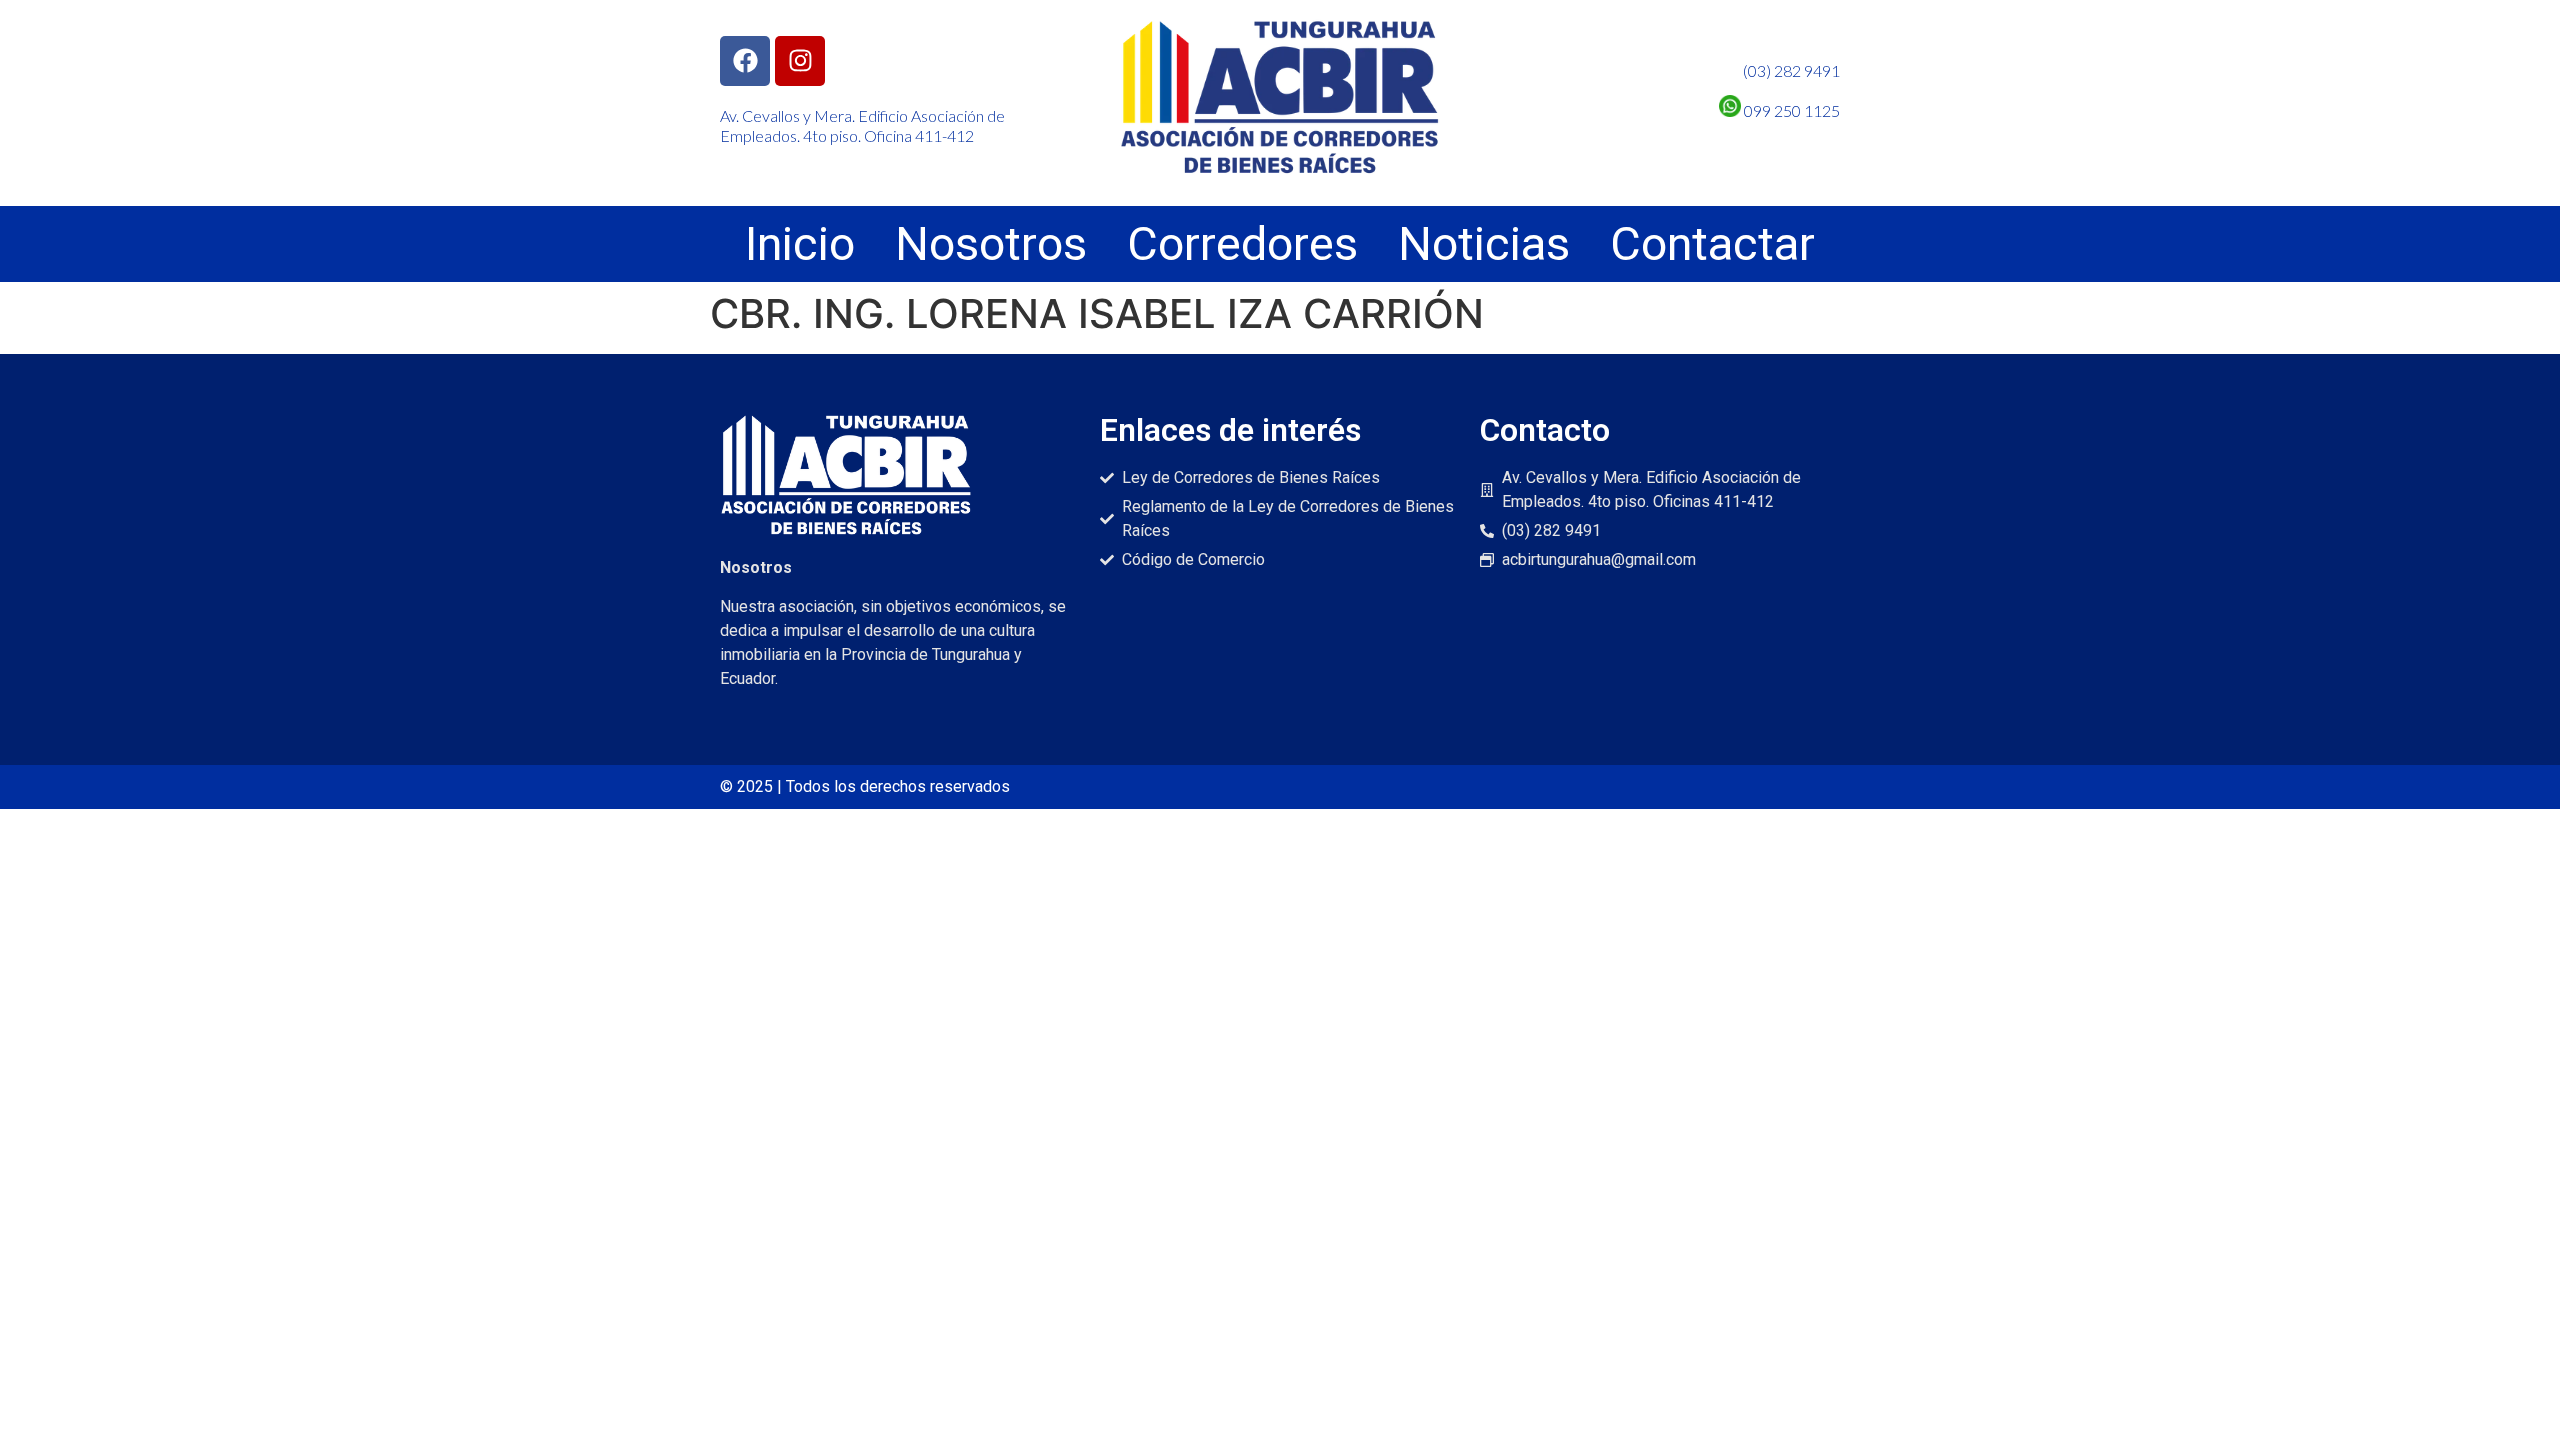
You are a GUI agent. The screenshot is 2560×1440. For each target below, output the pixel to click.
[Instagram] (800, 61)
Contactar (1712, 244)
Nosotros (991, 244)
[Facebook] (745, 61)
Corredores (1242, 244)
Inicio (800, 244)
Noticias (1484, 244)
